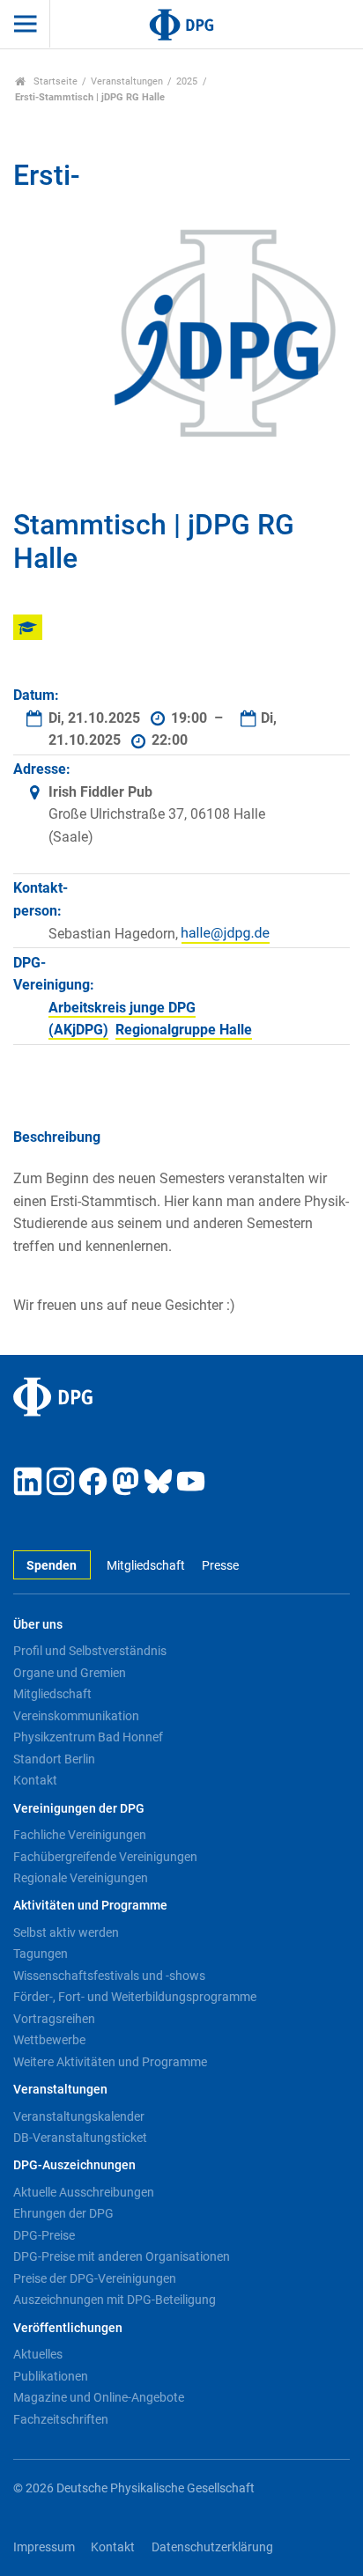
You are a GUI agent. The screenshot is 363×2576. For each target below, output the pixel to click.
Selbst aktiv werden (66, 1932)
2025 (187, 81)
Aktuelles (38, 2354)
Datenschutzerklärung (212, 2547)
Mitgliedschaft (146, 1566)
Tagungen (41, 1954)
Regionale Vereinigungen (81, 1878)
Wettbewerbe (49, 2040)
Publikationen (51, 2376)
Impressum (44, 2547)
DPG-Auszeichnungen (74, 2165)
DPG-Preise (44, 2235)
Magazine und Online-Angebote (99, 2397)
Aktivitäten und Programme (90, 1906)
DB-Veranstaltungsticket (80, 2138)
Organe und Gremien (70, 1673)
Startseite (54, 81)
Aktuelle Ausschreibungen (84, 2192)
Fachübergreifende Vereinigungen (105, 1857)
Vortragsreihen (54, 2019)
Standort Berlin (54, 1759)
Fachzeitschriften (61, 2419)
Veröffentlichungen (68, 2328)
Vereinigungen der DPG (79, 1809)
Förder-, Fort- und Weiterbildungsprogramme (135, 1997)
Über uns (38, 1625)
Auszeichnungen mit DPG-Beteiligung (115, 2300)
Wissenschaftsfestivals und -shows (109, 1976)
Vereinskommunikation (76, 1716)
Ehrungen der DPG (63, 2213)
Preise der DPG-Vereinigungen (95, 2278)
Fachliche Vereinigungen (80, 1835)
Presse (220, 1566)
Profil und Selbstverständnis (90, 1651)
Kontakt (35, 1780)
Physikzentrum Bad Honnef (88, 1737)
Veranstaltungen (127, 81)
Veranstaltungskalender (79, 2116)
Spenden (52, 1566)
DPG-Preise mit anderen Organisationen (122, 2256)
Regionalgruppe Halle (184, 1030)
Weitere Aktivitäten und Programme (110, 2062)
